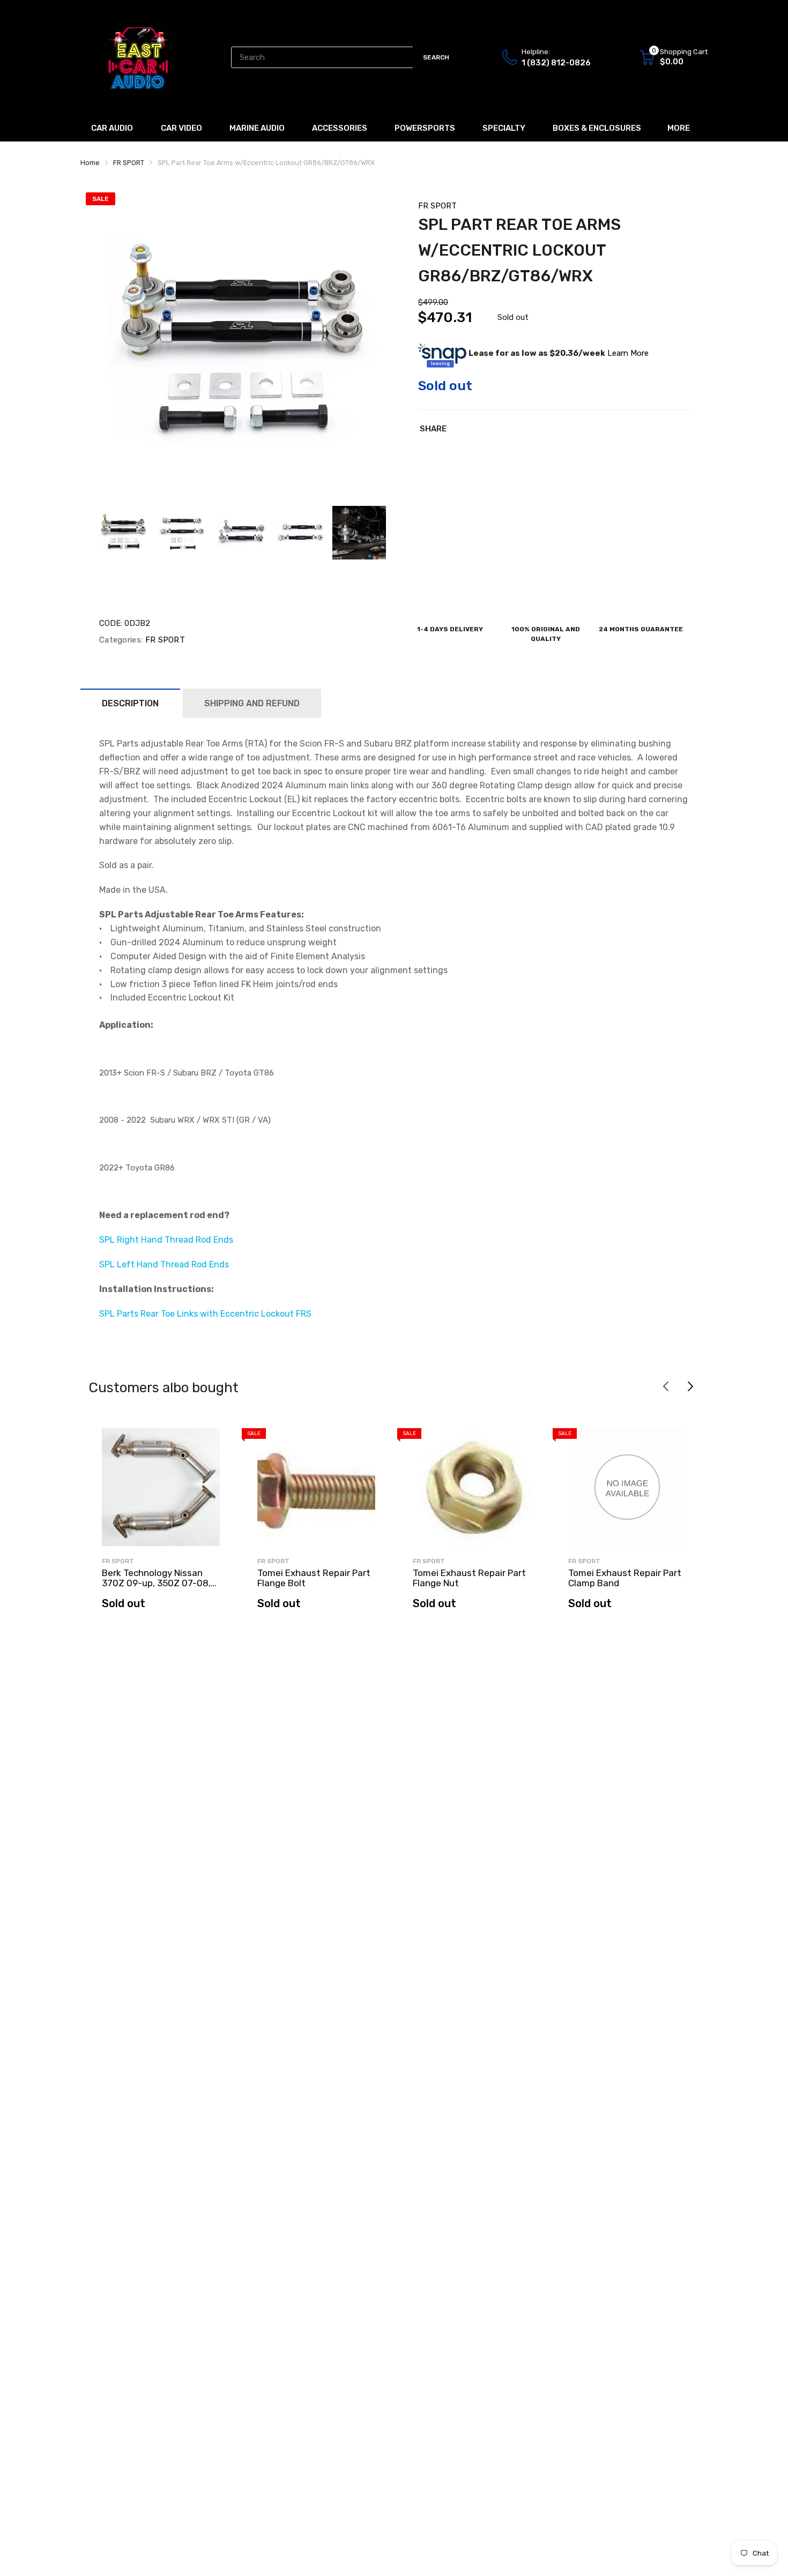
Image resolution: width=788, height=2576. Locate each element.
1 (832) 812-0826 (556, 63)
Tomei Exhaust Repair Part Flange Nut (469, 1578)
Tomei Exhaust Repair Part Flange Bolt (314, 1578)
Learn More (628, 353)
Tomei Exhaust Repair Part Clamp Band (625, 1578)
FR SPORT (437, 206)
